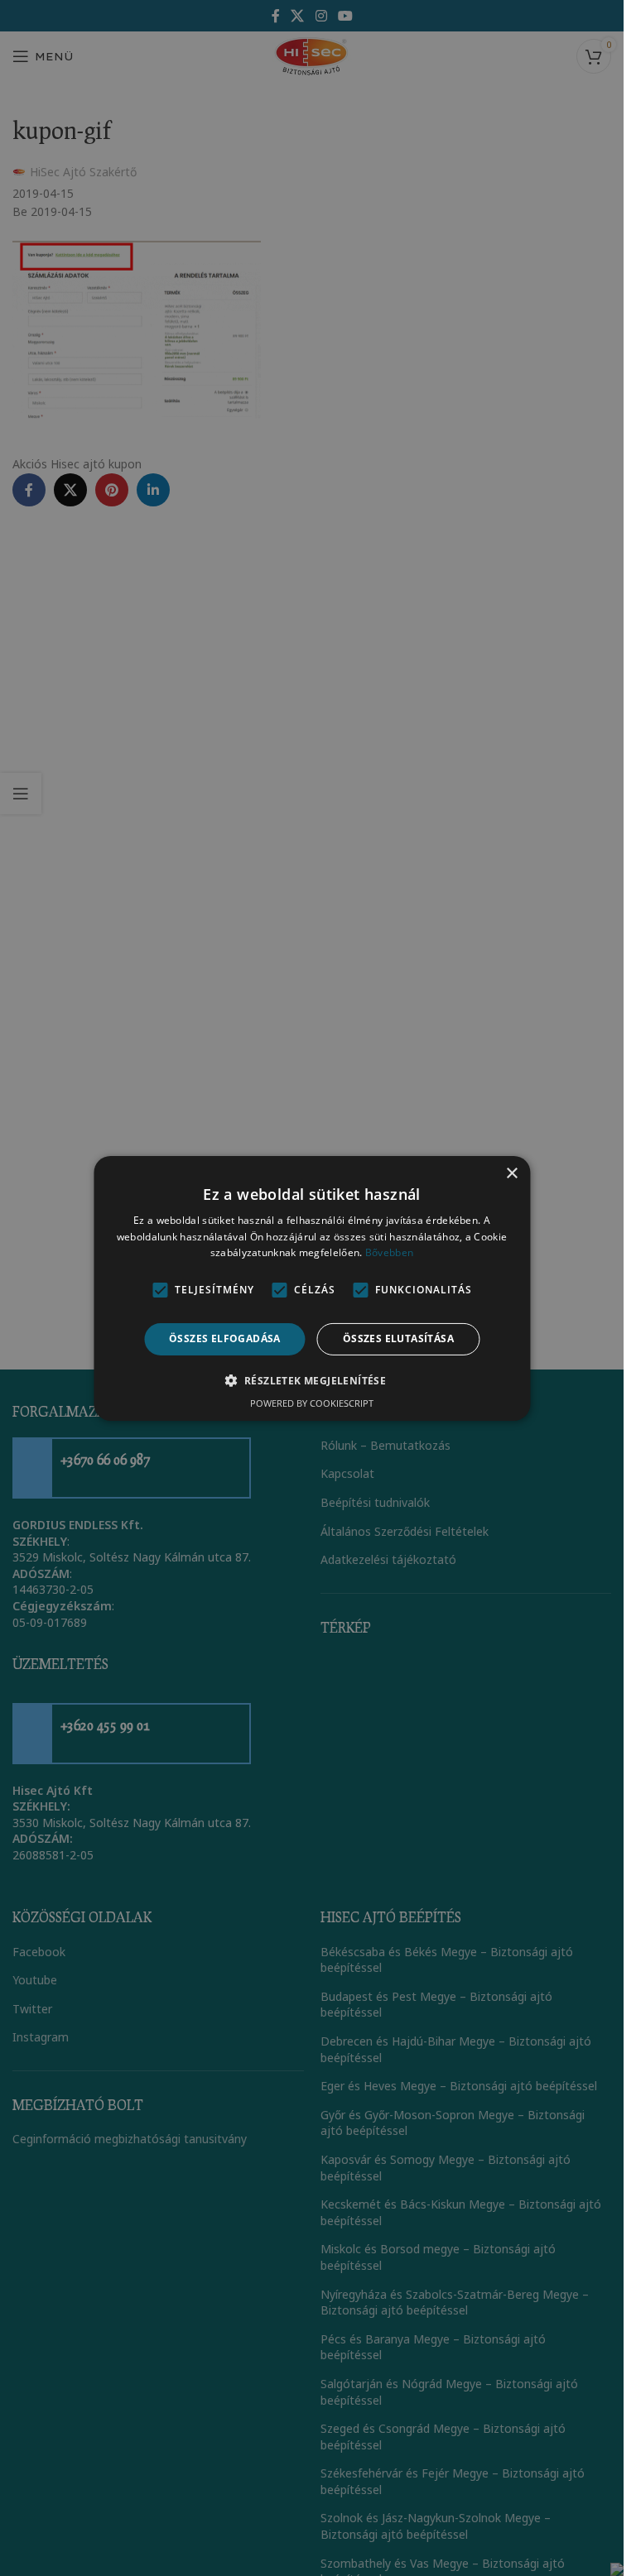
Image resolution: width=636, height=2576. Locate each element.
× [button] (511, 1173)
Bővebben (389, 1252)
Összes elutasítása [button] (398, 1338)
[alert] (312, 1288)
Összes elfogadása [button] (225, 1338)
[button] (312, 1380)
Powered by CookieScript (312, 1403)
